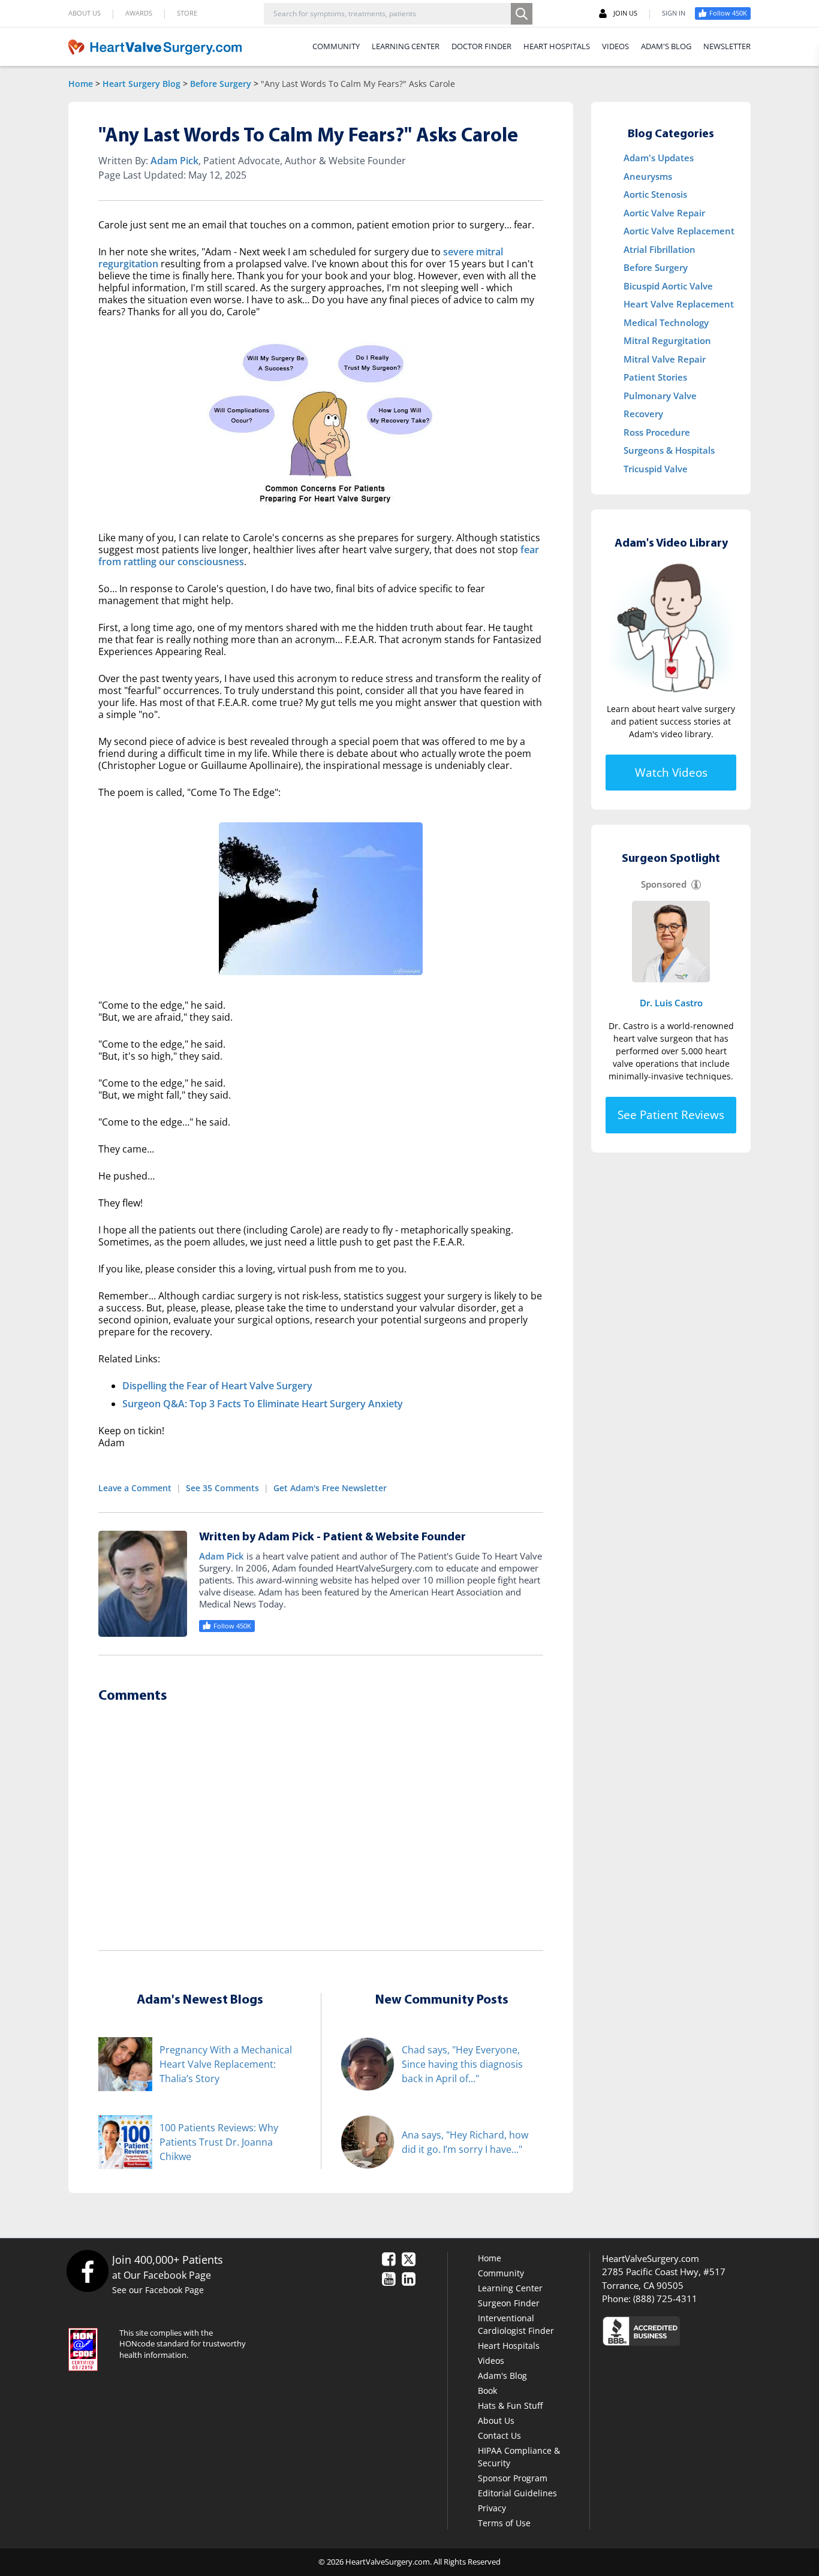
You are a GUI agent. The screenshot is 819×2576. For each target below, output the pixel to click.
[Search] (522, 14)
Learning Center (510, 2288)
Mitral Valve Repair (665, 359)
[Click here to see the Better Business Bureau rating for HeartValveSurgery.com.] (706, 2331)
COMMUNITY (336, 46)
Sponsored (664, 884)
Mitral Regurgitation (667, 340)
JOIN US (625, 13)
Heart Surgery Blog (141, 84)
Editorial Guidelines (517, 2493)
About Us (496, 2420)
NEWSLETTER (727, 46)
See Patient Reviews (671, 1115)
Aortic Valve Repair (664, 213)
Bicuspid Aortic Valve (668, 286)
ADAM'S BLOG (666, 46)
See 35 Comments (222, 1488)
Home (81, 84)
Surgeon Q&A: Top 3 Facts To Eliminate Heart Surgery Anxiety (263, 1404)
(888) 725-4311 (665, 2299)
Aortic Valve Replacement (679, 231)
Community (501, 2273)
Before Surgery (221, 84)
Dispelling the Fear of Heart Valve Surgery (217, 1386)
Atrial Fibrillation (660, 249)
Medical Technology (666, 322)
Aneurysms (648, 176)
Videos (491, 2361)
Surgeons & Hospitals (669, 450)
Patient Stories (655, 377)
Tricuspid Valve (656, 469)
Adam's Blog (502, 2376)
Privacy (492, 2508)
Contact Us (499, 2435)
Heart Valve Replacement (679, 304)
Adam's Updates (659, 158)
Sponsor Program (513, 2478)
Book (487, 2391)
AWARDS (139, 13)
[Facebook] (87, 2271)
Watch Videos (671, 773)
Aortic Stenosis (655, 194)
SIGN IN (674, 13)
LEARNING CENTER (406, 46)
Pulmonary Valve (660, 396)
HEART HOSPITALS (557, 46)
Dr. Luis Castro (671, 1003)
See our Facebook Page (158, 2290)
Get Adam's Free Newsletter (330, 1488)
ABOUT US (85, 13)
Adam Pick (174, 161)
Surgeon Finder (509, 2303)
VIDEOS (615, 46)
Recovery (643, 414)
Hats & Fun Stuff (510, 2405)
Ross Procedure (657, 432)
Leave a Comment (135, 1488)
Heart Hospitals (509, 2346)
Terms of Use (504, 2523)
